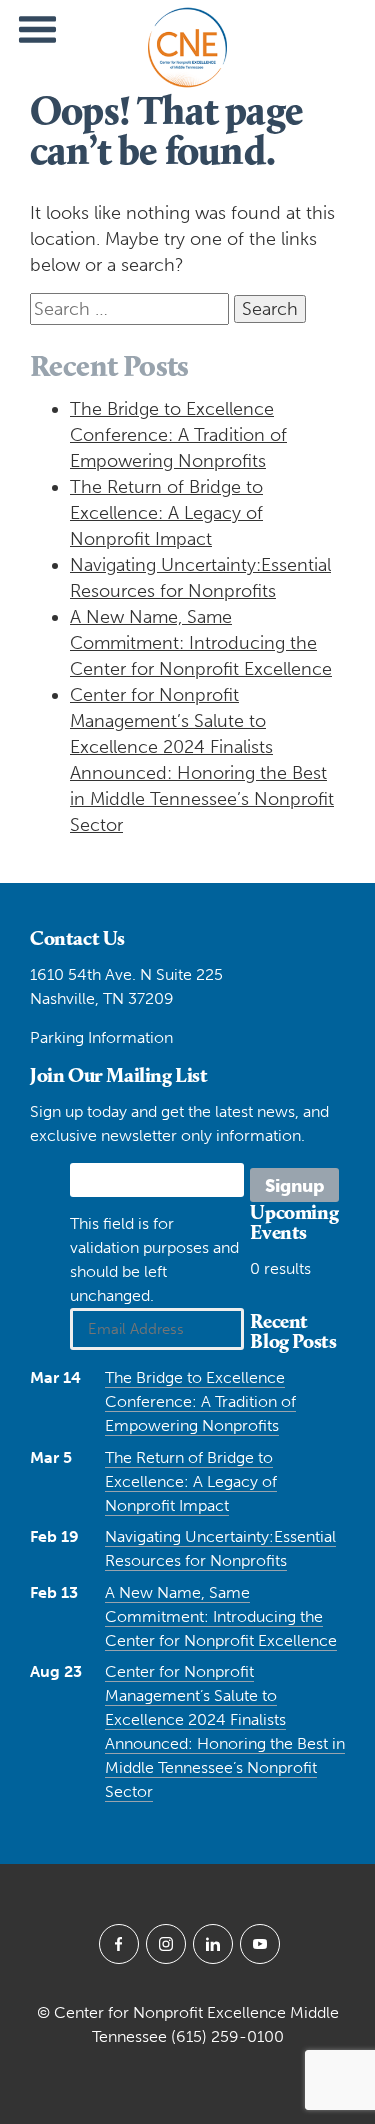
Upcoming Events (294, 1222)
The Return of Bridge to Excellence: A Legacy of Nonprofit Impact (166, 513)
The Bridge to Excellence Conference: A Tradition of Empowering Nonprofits (178, 435)
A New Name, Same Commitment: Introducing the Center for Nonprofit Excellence (201, 643)
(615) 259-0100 (227, 2036)
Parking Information (101, 1037)
